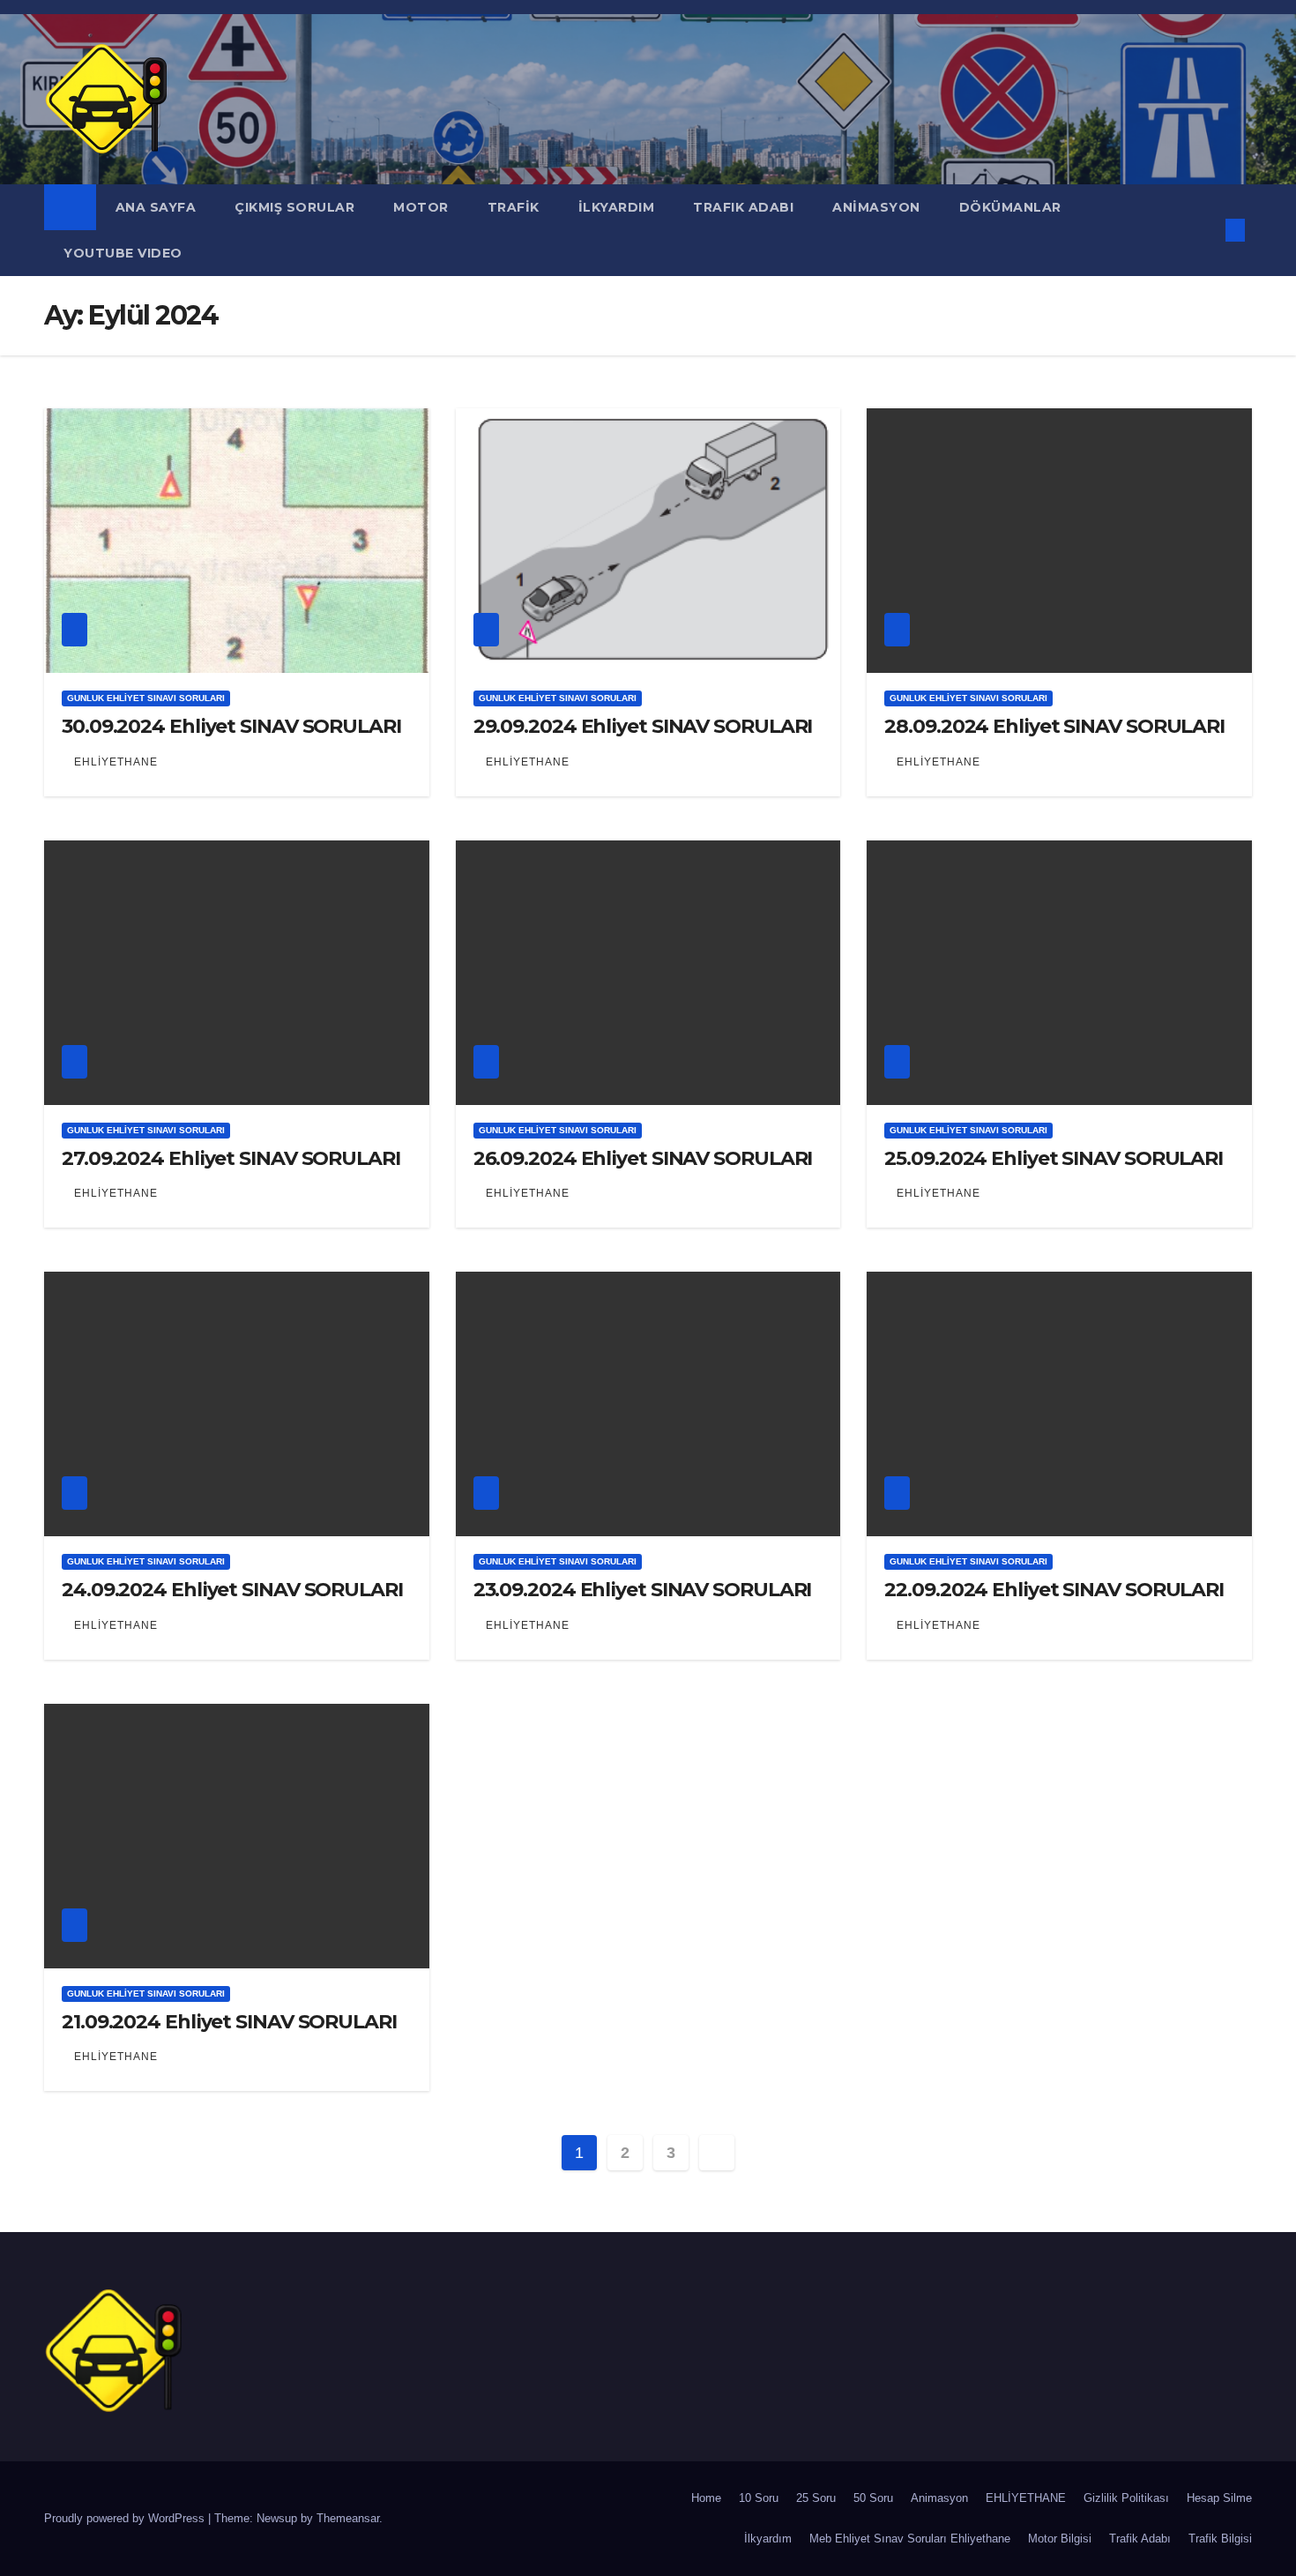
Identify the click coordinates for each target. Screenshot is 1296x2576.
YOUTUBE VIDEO (123, 253)
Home (706, 2498)
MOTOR (421, 207)
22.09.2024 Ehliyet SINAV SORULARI (1054, 1590)
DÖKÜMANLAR (1013, 207)
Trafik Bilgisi (1220, 2539)
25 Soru (816, 2498)
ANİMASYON (876, 207)
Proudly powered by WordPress (126, 2518)
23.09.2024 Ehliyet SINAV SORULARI (643, 1590)
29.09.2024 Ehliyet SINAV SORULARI (643, 726)
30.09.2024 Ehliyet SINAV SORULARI (231, 726)
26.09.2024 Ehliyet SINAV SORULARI (643, 1158)
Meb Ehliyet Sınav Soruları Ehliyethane (910, 2539)
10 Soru (759, 2498)
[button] (1206, 230)
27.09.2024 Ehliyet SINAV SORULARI (231, 1158)
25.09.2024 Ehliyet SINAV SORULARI (1054, 1158)
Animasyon (939, 2498)
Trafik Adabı (1140, 2539)
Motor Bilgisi (1060, 2539)
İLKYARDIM (617, 207)
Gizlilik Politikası (1126, 2498)
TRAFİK (514, 207)
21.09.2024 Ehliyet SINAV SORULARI (229, 2022)
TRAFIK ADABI (743, 207)
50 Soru (873, 2498)
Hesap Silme (1219, 2498)
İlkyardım (768, 2539)
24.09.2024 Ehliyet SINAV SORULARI (232, 1590)
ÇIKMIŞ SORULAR (294, 207)
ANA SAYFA (156, 207)
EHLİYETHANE (1026, 2498)
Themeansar (348, 2518)
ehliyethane (116, 762)
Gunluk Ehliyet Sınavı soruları (146, 698)
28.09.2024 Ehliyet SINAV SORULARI (1054, 726)
